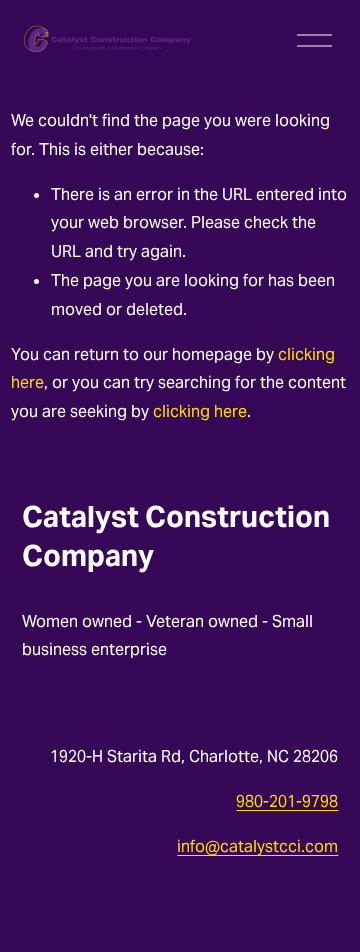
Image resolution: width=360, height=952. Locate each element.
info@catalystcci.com (257, 846)
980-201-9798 (287, 801)
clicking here (200, 411)
